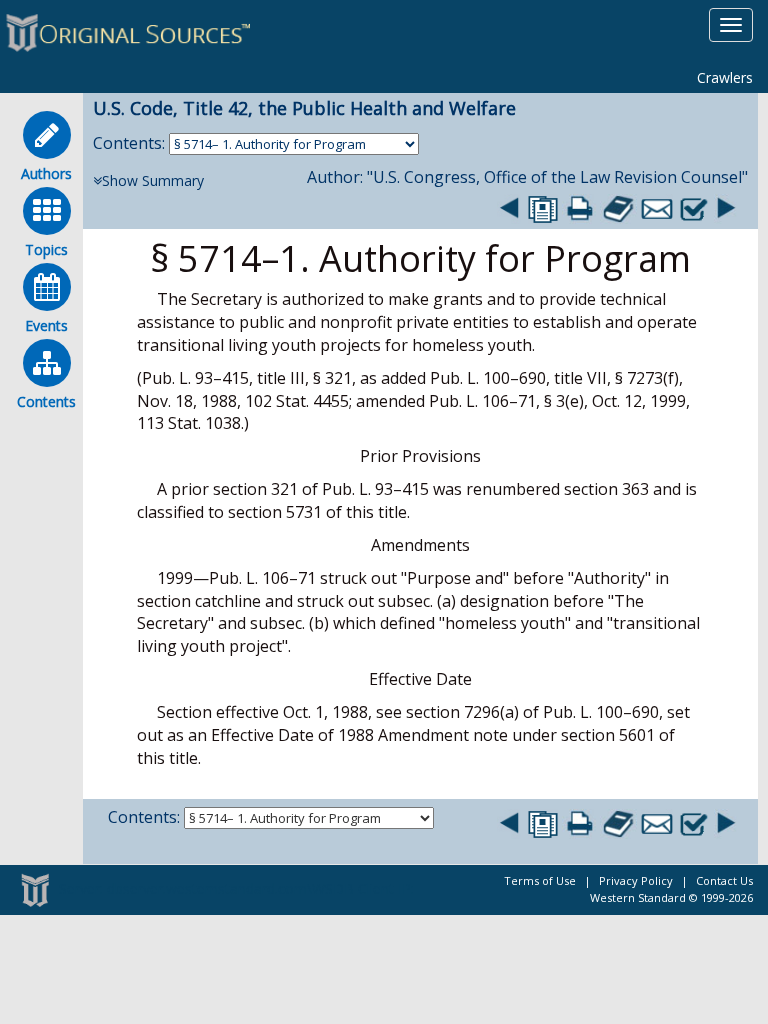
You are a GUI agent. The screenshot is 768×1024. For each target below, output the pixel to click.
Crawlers (725, 77)
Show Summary (153, 180)
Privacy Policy (636, 880)
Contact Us (724, 880)
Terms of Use (540, 880)
